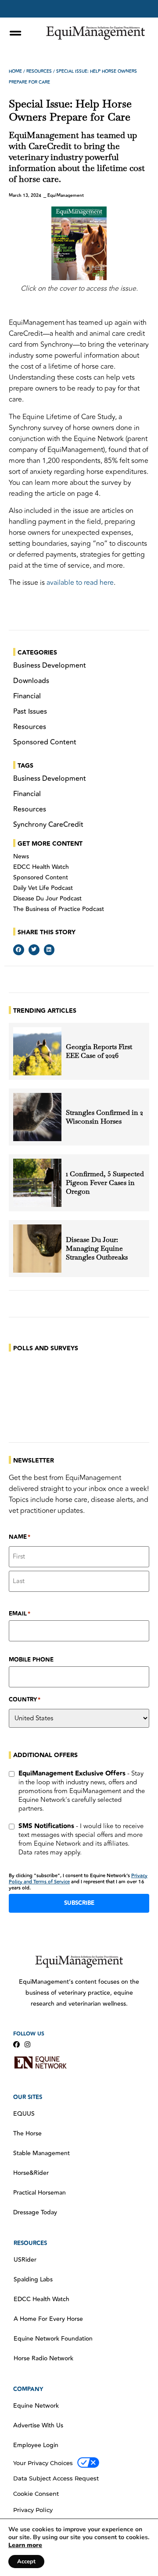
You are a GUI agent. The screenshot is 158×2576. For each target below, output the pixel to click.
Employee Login (36, 2445)
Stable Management (41, 2153)
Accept (26, 2562)
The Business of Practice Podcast (59, 909)
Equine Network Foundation (53, 2339)
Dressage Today (35, 2213)
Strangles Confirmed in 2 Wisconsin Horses (104, 1117)
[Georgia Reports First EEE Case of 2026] (37, 1051)
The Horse (27, 2134)
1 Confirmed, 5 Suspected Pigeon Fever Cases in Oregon (105, 1183)
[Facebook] (16, 2044)
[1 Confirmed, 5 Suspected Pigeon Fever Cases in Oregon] (37, 1183)
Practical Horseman (39, 2193)
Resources (39, 71)
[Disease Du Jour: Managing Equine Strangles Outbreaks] (37, 1249)
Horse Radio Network (43, 2359)
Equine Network (36, 2406)
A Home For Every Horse (48, 2319)
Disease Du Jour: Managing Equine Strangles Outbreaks (98, 1249)
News (21, 857)
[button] (19, 950)
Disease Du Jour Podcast (47, 899)
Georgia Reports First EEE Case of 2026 (99, 1051)
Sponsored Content (41, 878)
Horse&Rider (31, 2173)
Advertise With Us (38, 2426)
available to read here (80, 583)
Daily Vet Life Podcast (43, 888)
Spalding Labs (33, 2280)
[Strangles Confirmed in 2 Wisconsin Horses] (37, 1117)
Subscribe (79, 1903)
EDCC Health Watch (41, 867)
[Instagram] (27, 2044)
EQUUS (24, 2114)
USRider (25, 2260)
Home (15, 71)
